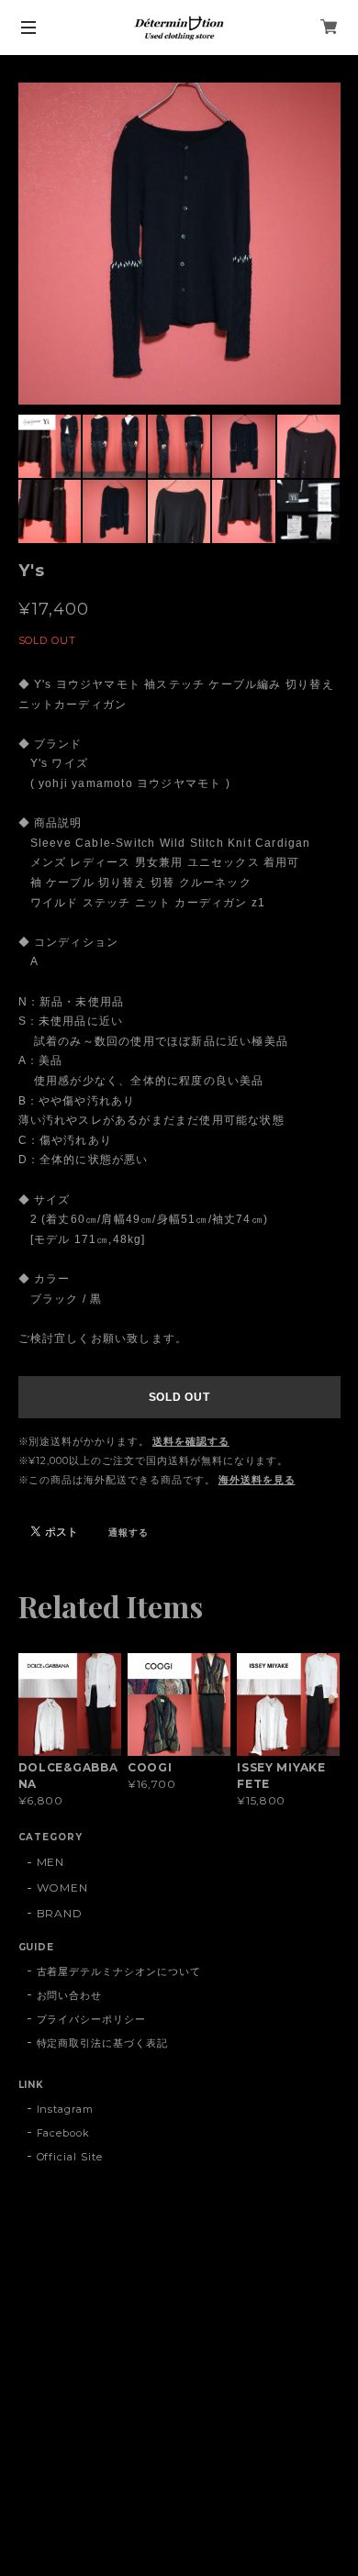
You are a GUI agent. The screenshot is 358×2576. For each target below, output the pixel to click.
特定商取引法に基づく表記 (103, 2043)
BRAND (60, 1913)
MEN (51, 1862)
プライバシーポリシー (92, 2019)
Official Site (70, 2157)
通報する (129, 1532)
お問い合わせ (70, 1995)
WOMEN (63, 1888)
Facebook (64, 2133)
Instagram (66, 2109)
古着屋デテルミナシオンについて (119, 1971)
